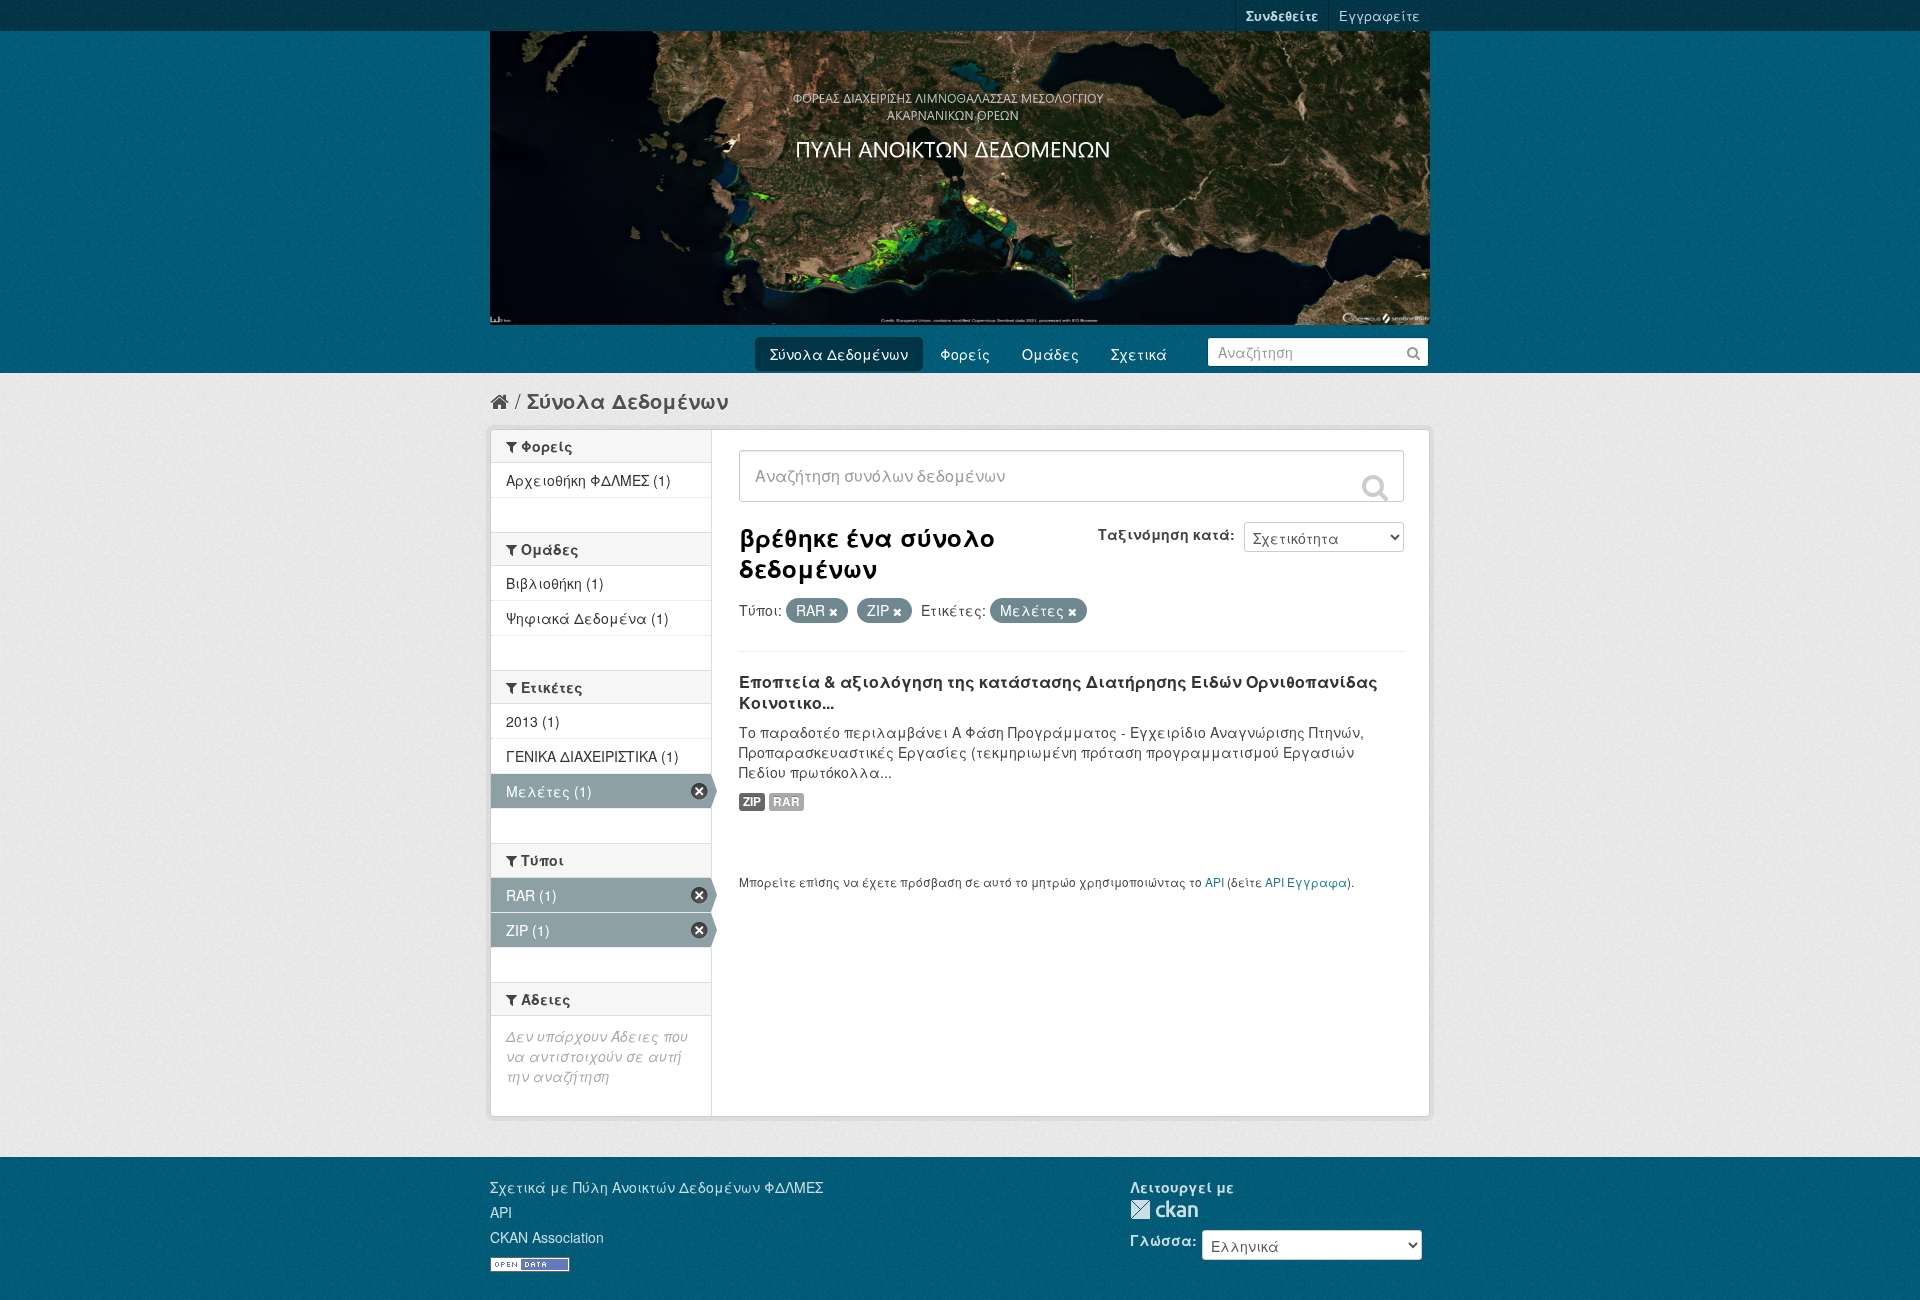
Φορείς (965, 354)
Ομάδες (1050, 354)
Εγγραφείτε (1379, 15)
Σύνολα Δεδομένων (839, 354)
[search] (1375, 487)
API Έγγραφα (1306, 881)
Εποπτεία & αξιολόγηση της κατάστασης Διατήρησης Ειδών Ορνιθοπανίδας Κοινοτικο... (1058, 692)
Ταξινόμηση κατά (1164, 534)
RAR (786, 801)
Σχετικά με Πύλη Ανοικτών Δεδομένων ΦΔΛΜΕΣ (656, 1187)
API (1214, 881)
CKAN (1164, 1209)
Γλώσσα (1161, 1240)
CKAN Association (547, 1237)
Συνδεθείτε (1282, 15)
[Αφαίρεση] (833, 611)
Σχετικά (1139, 354)
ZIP (752, 801)
